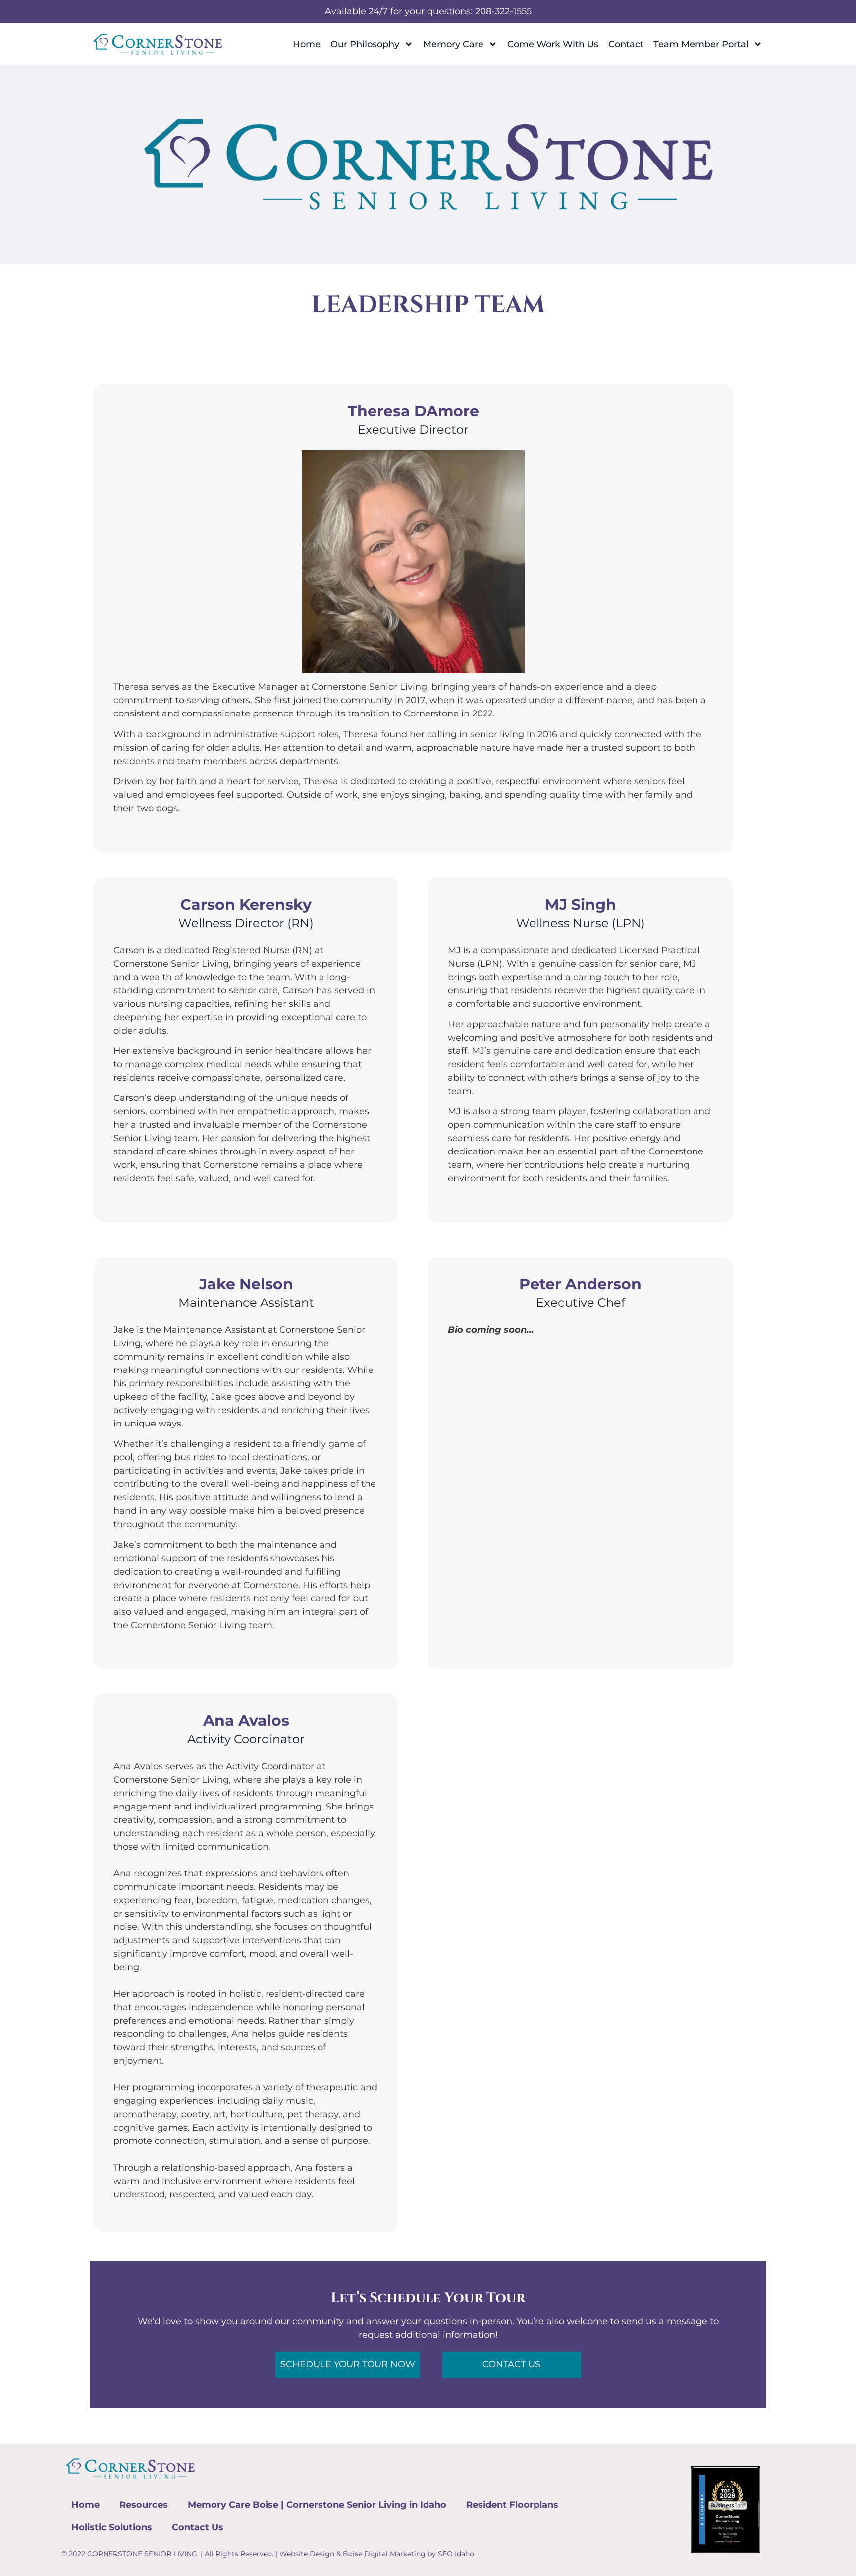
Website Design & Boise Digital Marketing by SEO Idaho (377, 2554)
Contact (626, 44)
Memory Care (453, 44)
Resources (144, 2505)
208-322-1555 (503, 11)
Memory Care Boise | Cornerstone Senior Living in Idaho (317, 2505)
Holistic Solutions (112, 2527)
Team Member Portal (701, 44)
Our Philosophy (365, 44)
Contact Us (198, 2527)
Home (307, 44)
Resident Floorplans (512, 2505)
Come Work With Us (553, 44)
